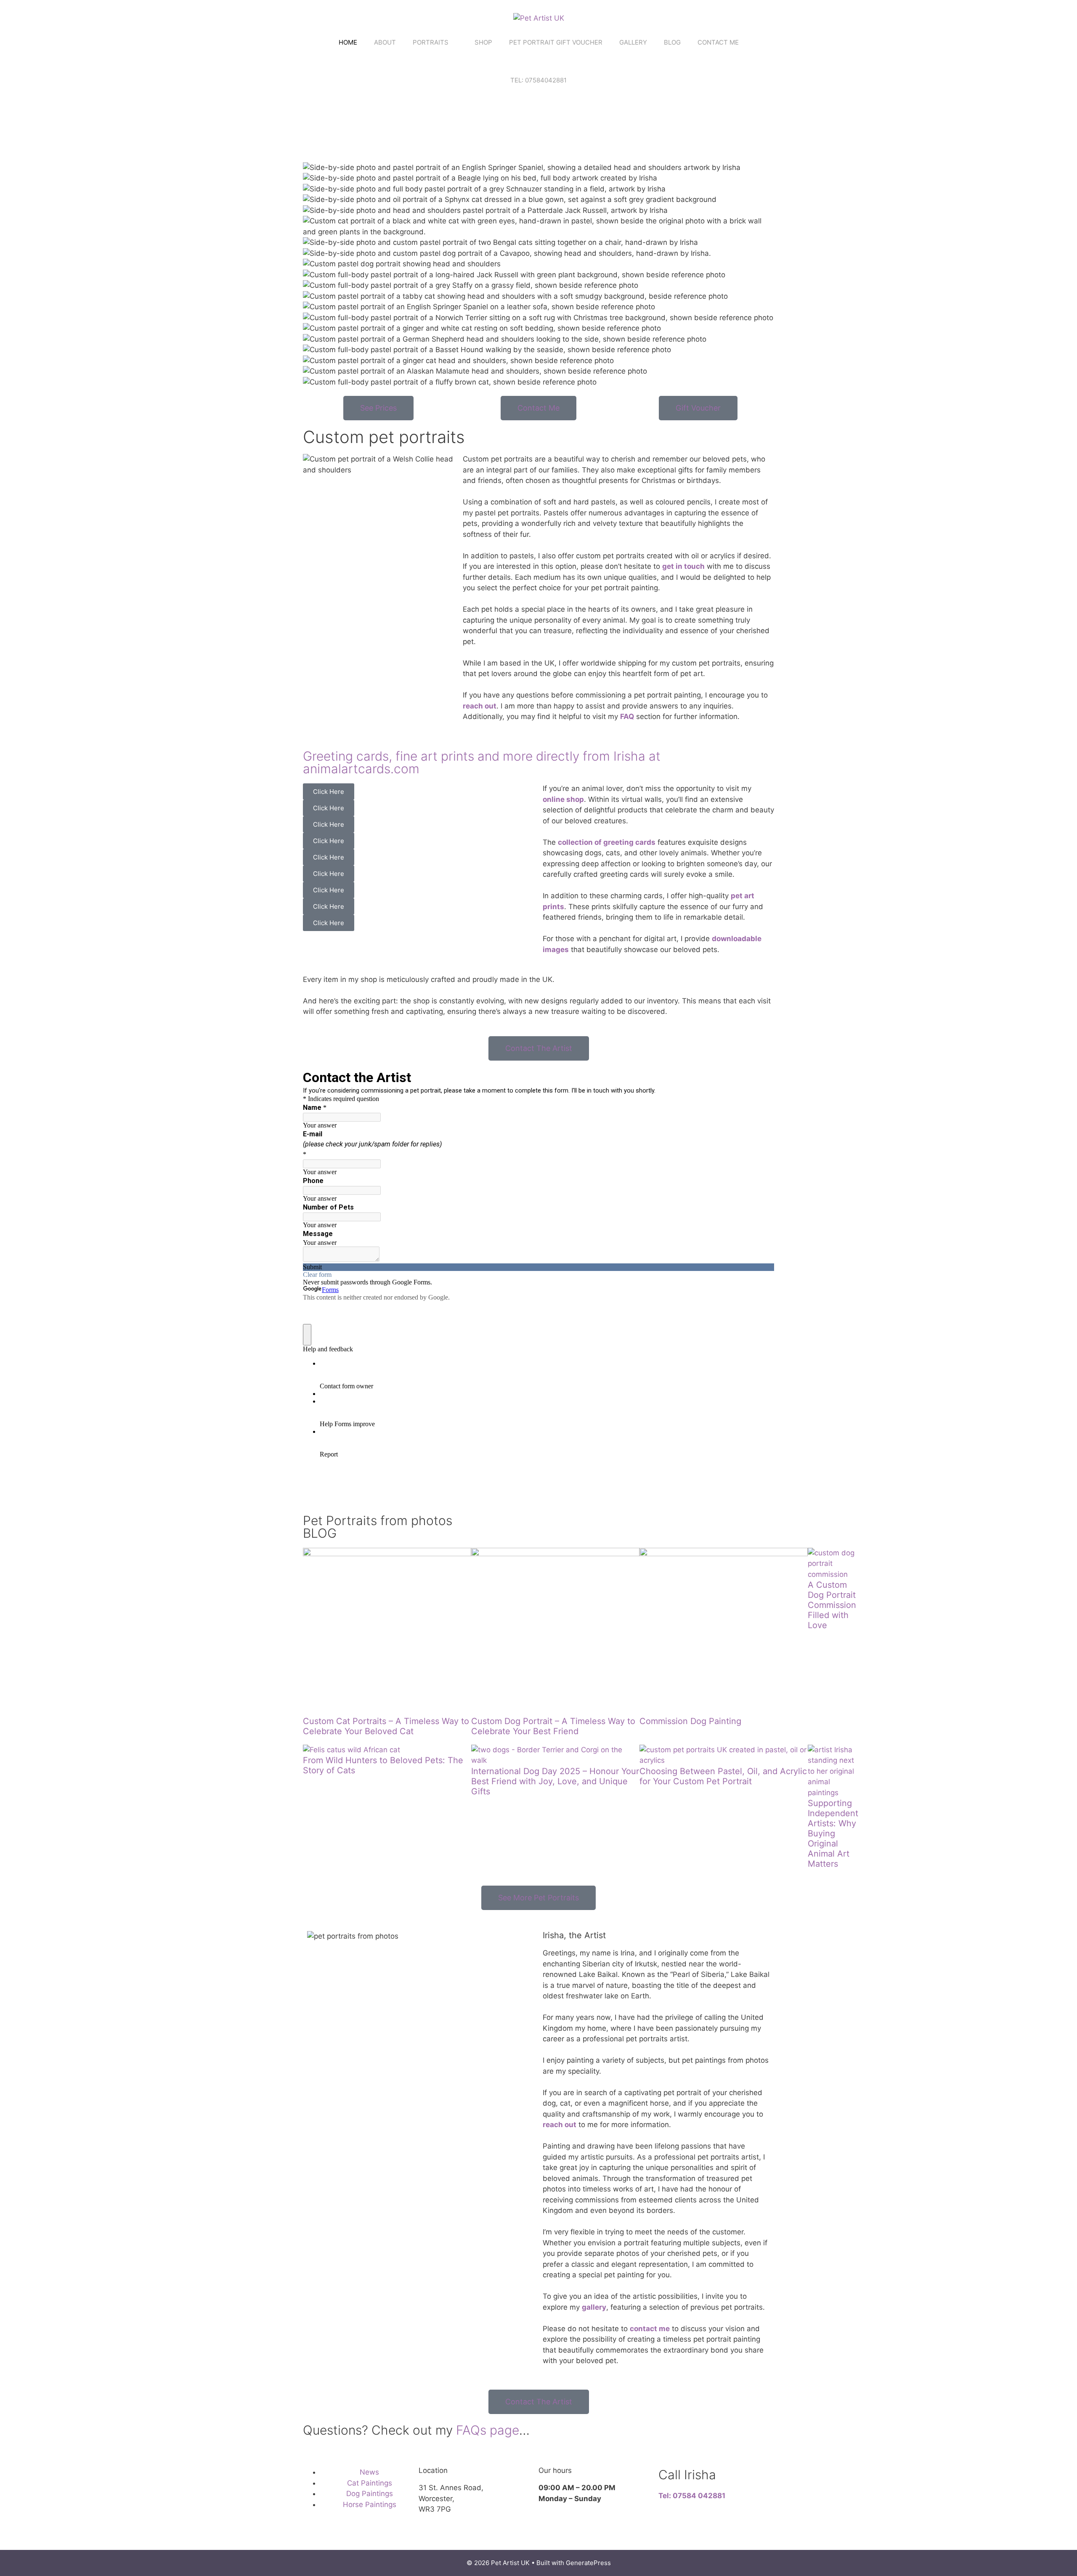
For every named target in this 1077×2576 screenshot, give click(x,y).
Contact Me (718, 42)
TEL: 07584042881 (538, 80)
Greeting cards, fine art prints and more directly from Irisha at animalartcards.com (482, 762)
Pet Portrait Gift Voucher (556, 42)
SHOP (483, 42)
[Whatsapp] (313, 132)
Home (348, 42)
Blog (672, 42)
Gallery (633, 42)
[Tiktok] (360, 132)
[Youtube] (103, 2536)
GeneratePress (588, 2563)
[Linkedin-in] (80, 2536)
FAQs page (488, 2430)
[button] (419, 936)
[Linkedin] (406, 494)
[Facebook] (360, 494)
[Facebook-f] (337, 132)
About (385, 42)
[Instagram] (383, 132)
